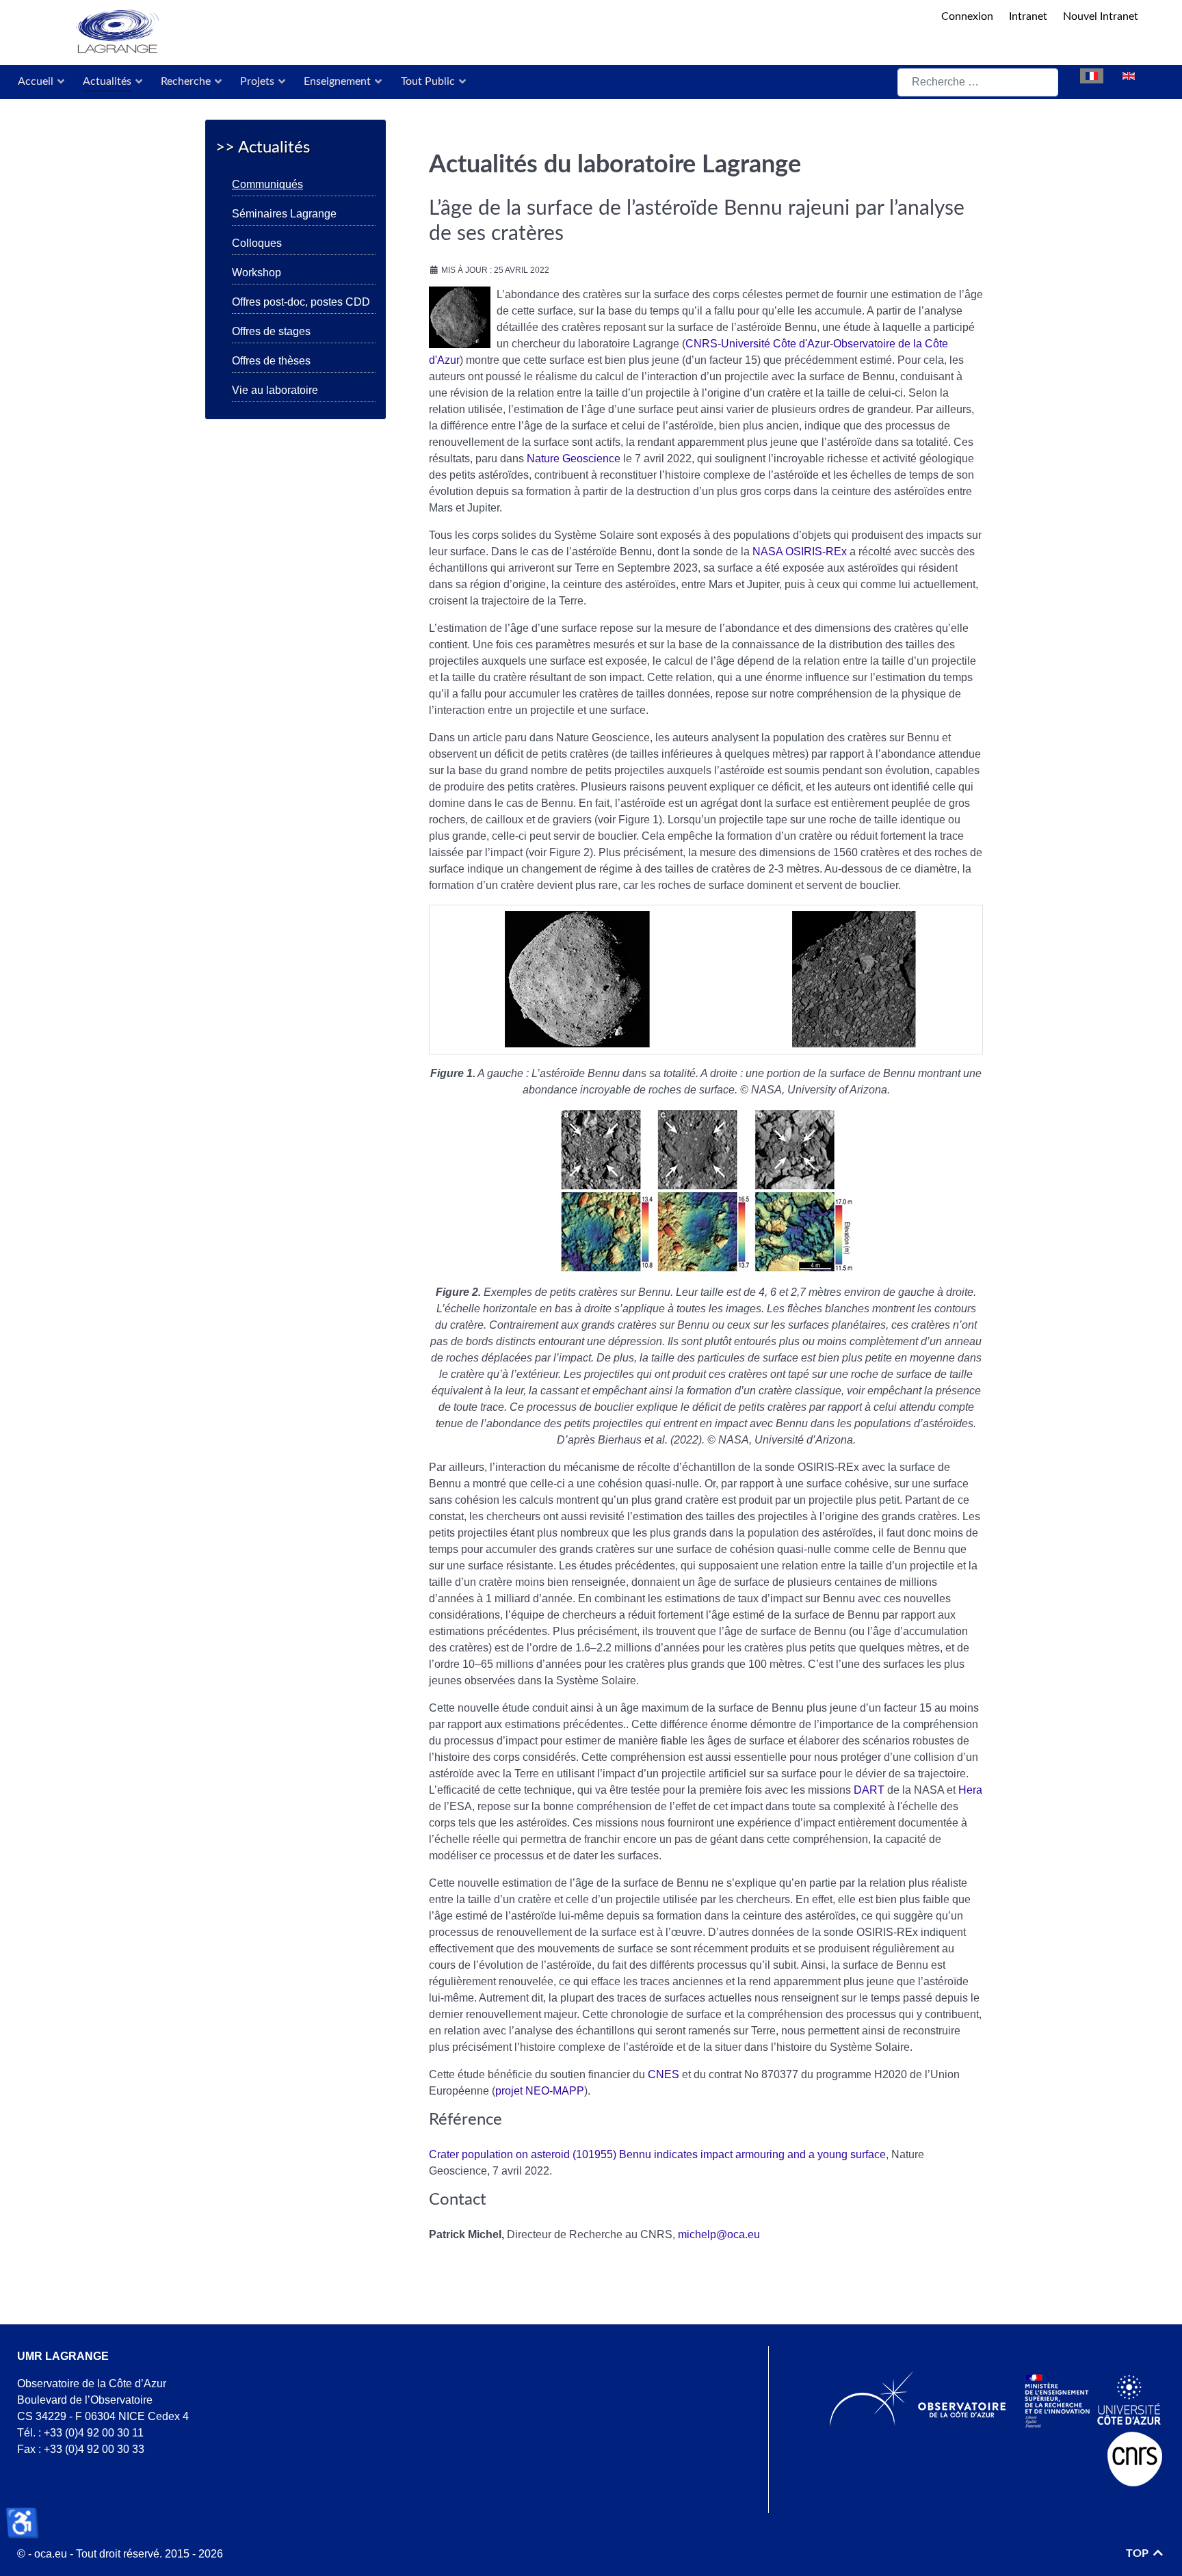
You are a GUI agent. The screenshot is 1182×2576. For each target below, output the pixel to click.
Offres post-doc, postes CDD (301, 302)
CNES (664, 2074)
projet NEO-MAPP (540, 2091)
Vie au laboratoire (275, 390)
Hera (970, 1790)
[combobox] (978, 82)
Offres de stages (271, 331)
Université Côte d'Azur (775, 344)
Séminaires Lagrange (284, 214)
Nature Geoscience (574, 459)
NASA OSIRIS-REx (800, 552)
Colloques (257, 243)
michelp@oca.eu (719, 2234)
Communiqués (267, 184)
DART (869, 1790)
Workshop (257, 273)
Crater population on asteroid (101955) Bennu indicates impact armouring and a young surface (657, 2154)
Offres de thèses (271, 361)
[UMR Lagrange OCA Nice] (476, 32)
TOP (1139, 2553)
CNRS (701, 344)
